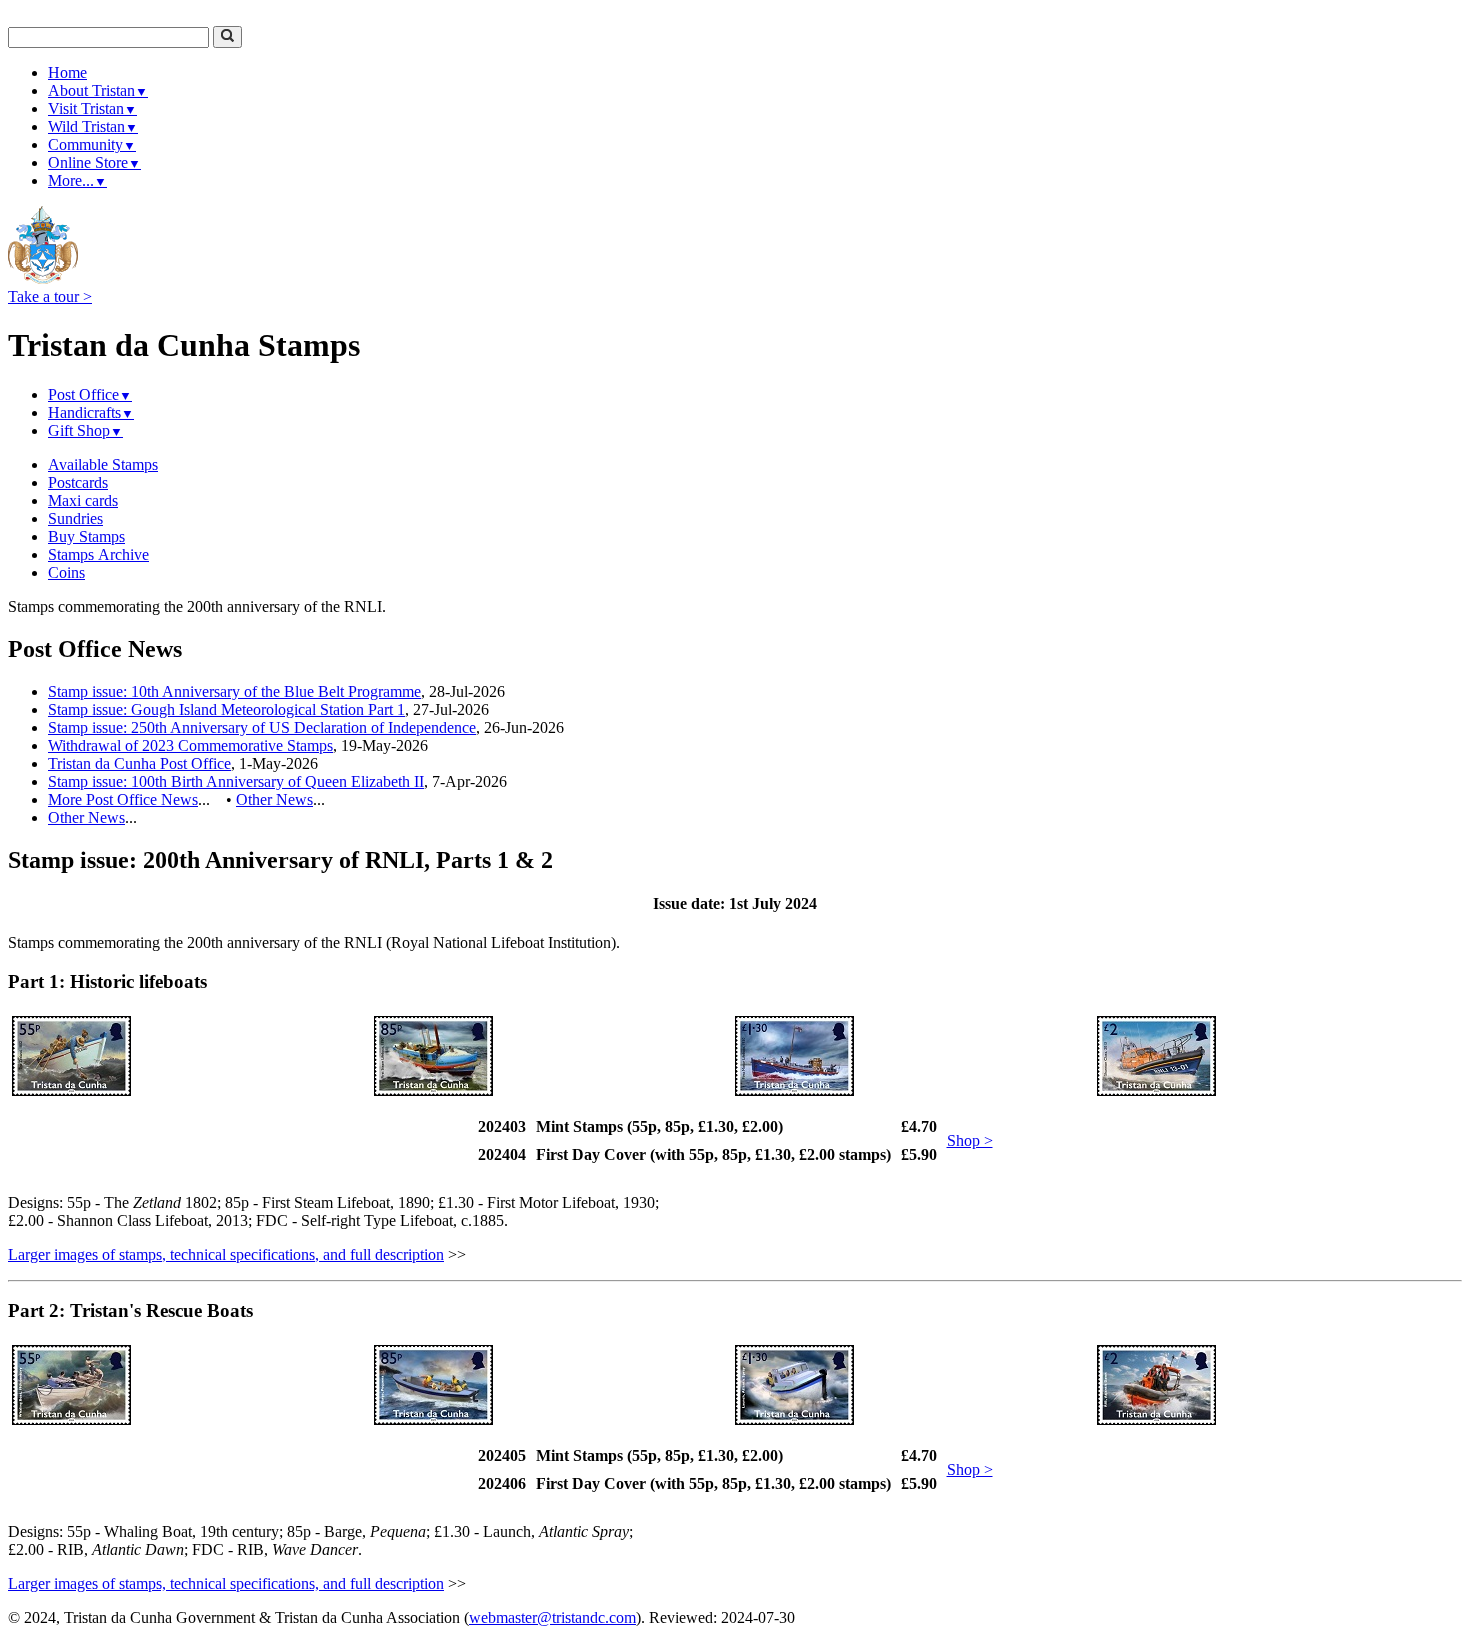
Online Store (94, 162)
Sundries (75, 518)
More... (77, 180)
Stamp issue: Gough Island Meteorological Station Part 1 (226, 709)
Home (67, 72)
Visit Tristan (92, 108)
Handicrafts (91, 412)
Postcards (78, 482)
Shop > (970, 1140)
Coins (66, 572)
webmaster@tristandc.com (552, 1617)
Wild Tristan (93, 126)
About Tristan (98, 90)
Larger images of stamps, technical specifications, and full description (226, 1254)
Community (92, 144)
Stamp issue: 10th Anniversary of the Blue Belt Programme (234, 691)
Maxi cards (83, 500)
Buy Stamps (86, 536)
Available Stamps (103, 464)
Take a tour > (50, 296)
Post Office (90, 394)
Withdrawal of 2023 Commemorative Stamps (190, 745)
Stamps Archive (98, 554)
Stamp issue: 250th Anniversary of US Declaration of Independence (262, 727)
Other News (274, 799)
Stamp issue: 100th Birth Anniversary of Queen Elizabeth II (236, 781)
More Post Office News (123, 799)
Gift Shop (85, 430)
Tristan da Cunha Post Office (139, 763)
